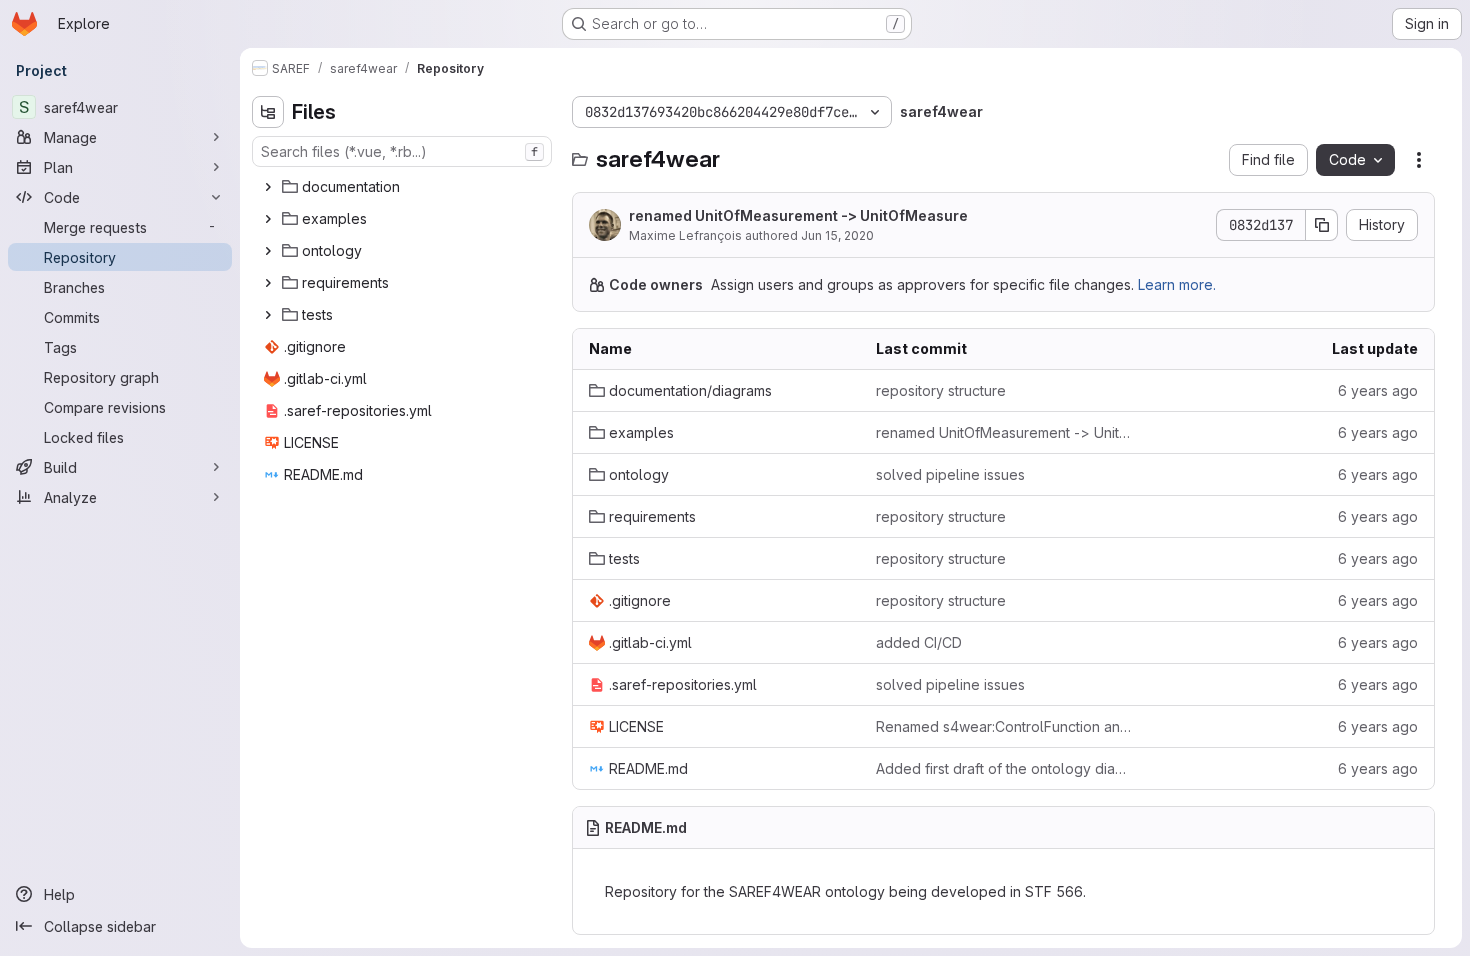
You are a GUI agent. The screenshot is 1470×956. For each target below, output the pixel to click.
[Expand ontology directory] (268, 251)
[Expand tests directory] (268, 315)
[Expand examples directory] (268, 219)
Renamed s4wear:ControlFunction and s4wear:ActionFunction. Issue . (1003, 726)
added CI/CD (919, 642)
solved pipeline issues (950, 474)
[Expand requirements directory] (268, 283)
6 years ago (1378, 390)
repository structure (941, 390)
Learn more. (1177, 284)
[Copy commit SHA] (1322, 225)
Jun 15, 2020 (837, 235)
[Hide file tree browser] (268, 112)
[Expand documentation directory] (268, 187)
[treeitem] (404, 187)
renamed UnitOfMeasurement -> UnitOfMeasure (798, 215)
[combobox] (402, 151)
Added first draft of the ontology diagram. (1003, 768)
